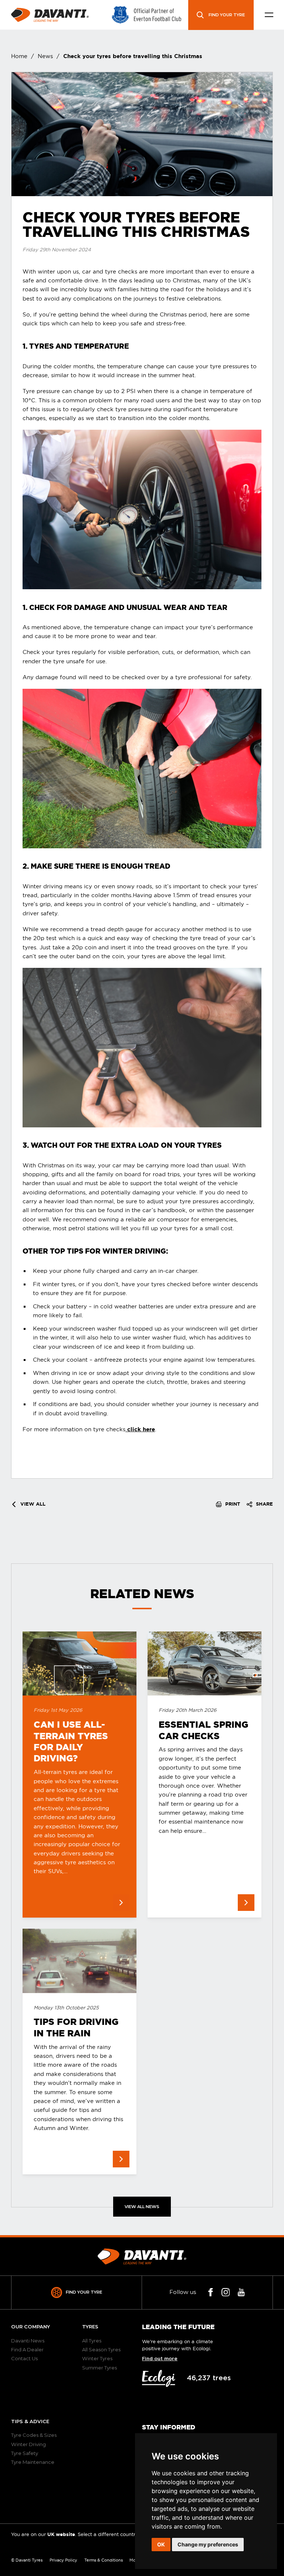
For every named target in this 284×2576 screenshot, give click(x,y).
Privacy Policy (63, 2560)
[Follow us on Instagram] (226, 2292)
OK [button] (161, 2544)
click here (140, 1429)
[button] (269, 15)
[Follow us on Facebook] (211, 2292)
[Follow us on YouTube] (241, 2292)
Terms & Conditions (104, 2560)
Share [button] (264, 1504)
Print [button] (232, 1504)
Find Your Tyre (84, 2292)
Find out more (160, 2359)
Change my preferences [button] (208, 2544)
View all (32, 1504)
